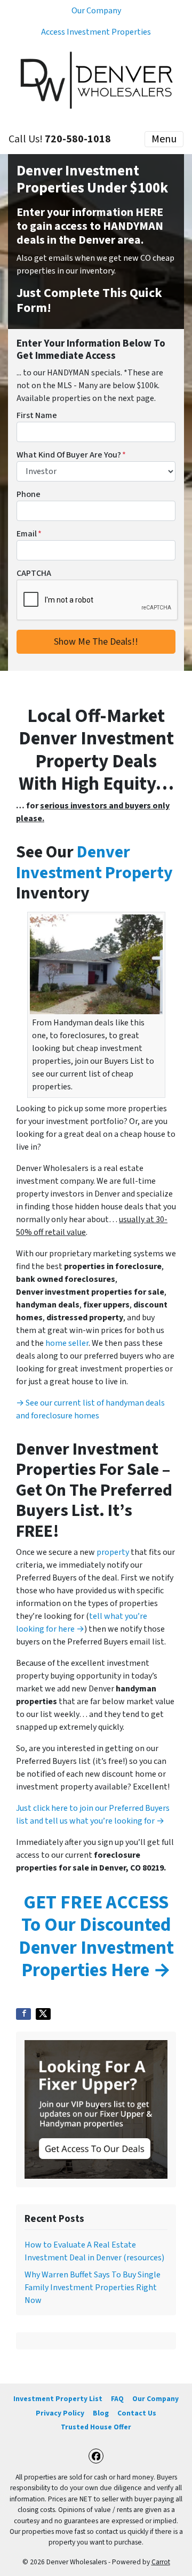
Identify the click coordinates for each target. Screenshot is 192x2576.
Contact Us (137, 2413)
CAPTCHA (34, 573)
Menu (164, 139)
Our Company (96, 11)
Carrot (161, 2562)
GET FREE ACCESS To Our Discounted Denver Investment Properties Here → (96, 1936)
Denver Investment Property (94, 862)
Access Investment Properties (96, 32)
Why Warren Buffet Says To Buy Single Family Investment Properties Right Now (93, 2288)
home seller (67, 1343)
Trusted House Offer (96, 2427)
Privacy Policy (60, 2413)
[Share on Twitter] (43, 2014)
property (113, 1552)
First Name (37, 415)
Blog (101, 2413)
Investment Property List (58, 2399)
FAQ (117, 2399)
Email (29, 534)
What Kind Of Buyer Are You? (71, 455)
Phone (29, 494)
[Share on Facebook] (23, 2014)
